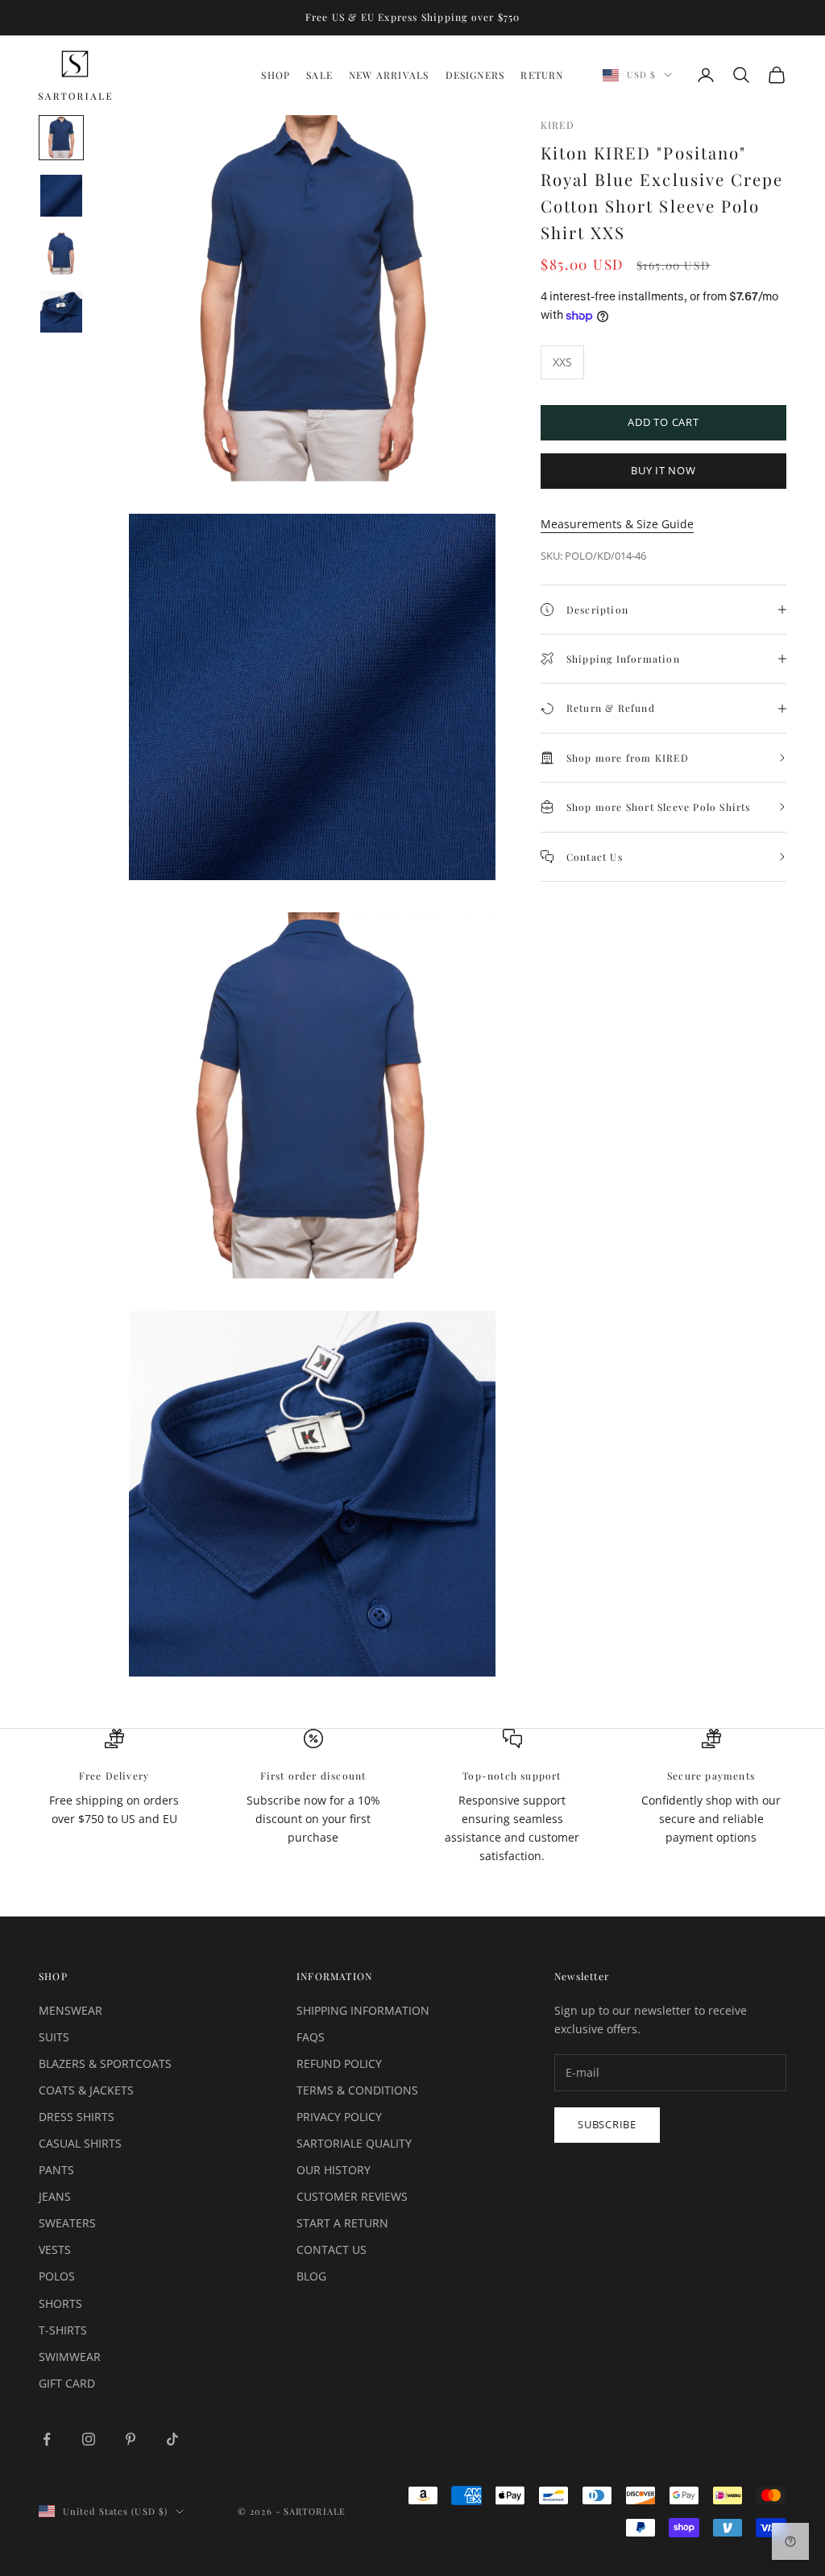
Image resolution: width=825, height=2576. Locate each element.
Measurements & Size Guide (617, 524)
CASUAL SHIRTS (80, 2143)
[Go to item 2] (61, 196)
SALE (319, 75)
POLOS (57, 2276)
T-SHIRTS (63, 2330)
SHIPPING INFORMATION (363, 2010)
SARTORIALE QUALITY (354, 2143)
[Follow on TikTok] (172, 2439)
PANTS (56, 2170)
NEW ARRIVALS (389, 75)
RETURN (542, 75)
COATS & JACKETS (86, 2090)
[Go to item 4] (61, 312)
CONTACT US (332, 2249)
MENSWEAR (70, 2010)
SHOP (276, 75)
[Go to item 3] (61, 254)
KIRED (558, 125)
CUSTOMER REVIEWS (352, 2196)
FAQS (311, 2037)
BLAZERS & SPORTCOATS (105, 2063)
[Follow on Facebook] (47, 2439)
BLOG (311, 2276)
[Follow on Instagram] (89, 2439)
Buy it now (663, 470)
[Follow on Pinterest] (131, 2439)
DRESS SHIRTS (77, 2117)
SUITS (54, 2037)
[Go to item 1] (61, 138)
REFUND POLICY (339, 2063)
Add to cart (663, 422)
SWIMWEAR (70, 2357)
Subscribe (607, 2124)
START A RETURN (342, 2223)
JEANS (55, 2196)
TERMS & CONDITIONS (357, 2090)
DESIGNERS (475, 75)
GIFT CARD (67, 2383)
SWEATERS (67, 2223)
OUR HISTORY (334, 2170)
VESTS (55, 2249)
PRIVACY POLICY (339, 2117)
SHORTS (60, 2303)
